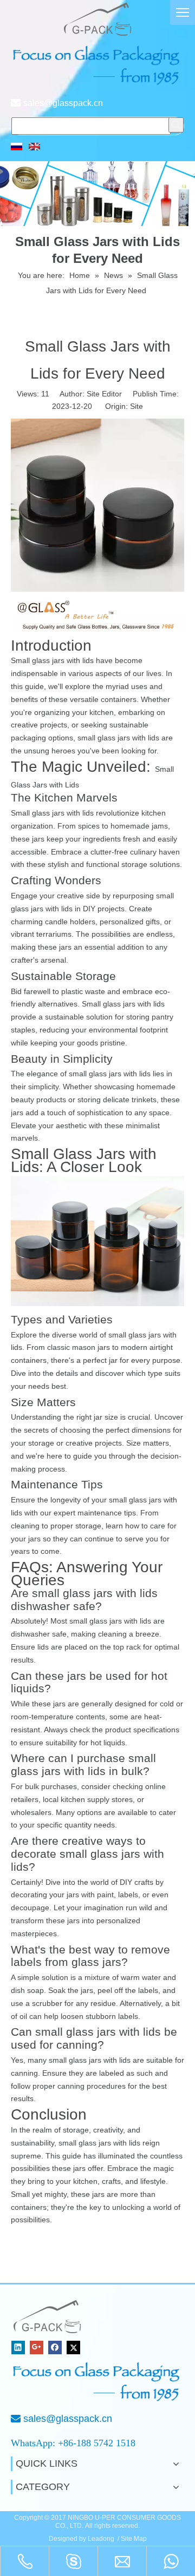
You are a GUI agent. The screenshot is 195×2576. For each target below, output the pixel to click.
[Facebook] (55, 2347)
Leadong (101, 2539)
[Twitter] (73, 2347)
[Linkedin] (18, 2347)
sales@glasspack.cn (63, 103)
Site (136, 406)
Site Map (134, 2539)
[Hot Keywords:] (176, 125)
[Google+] (37, 2347)
